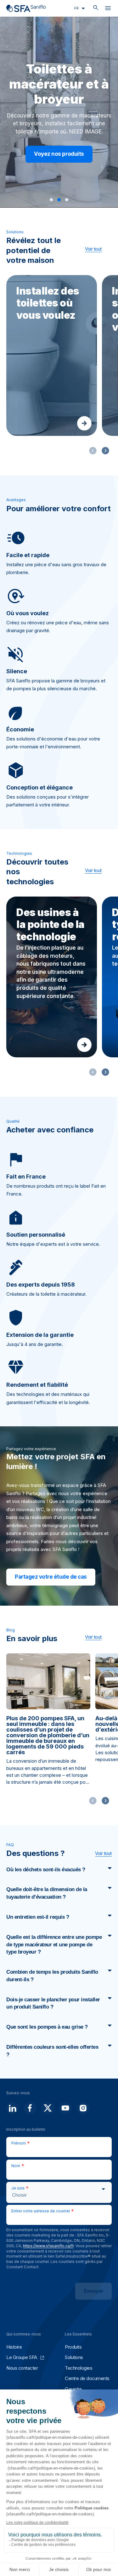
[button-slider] (105, 451)
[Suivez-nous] (13, 2108)
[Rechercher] (96, 8)
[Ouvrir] (108, 9)
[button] (51, 200)
